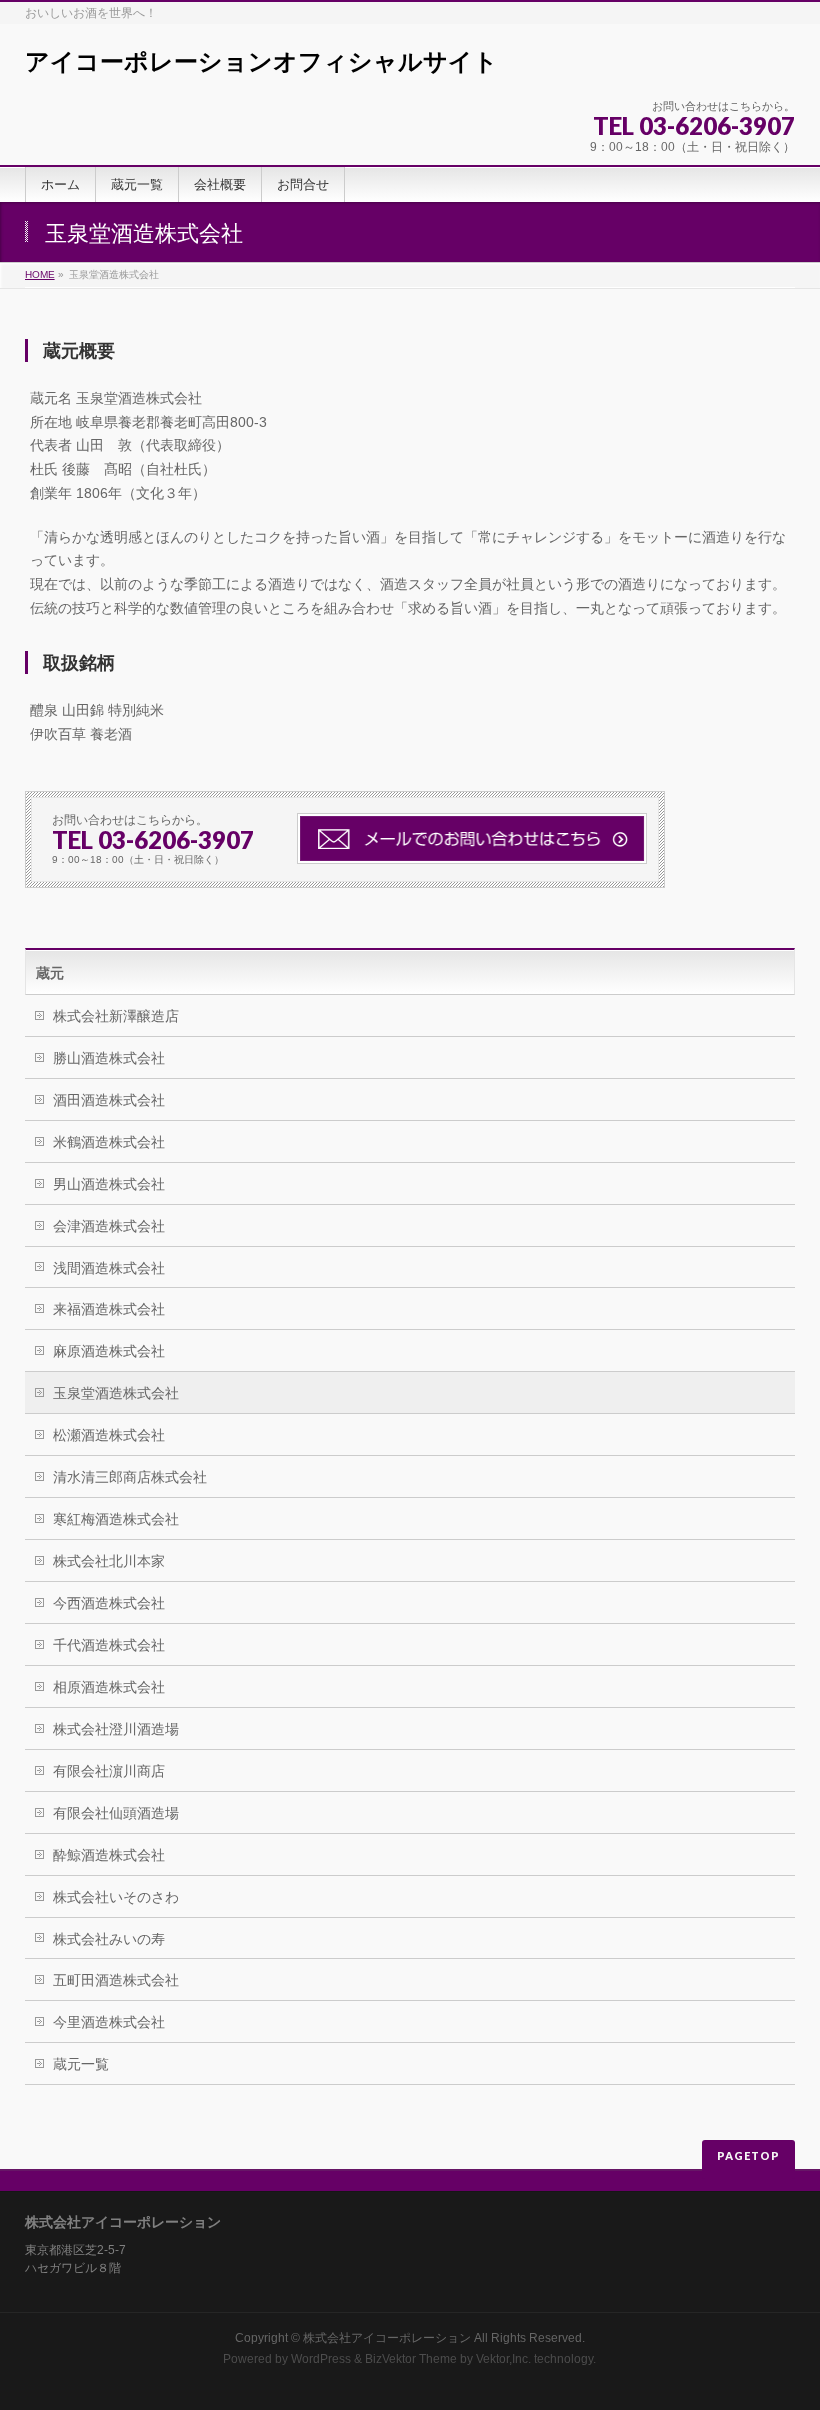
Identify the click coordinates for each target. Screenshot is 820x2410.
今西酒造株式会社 (109, 1603)
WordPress (321, 2359)
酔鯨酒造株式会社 (109, 1855)
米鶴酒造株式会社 (109, 1142)
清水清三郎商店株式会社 (130, 1477)
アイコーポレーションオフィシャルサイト (261, 61)
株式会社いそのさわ (116, 1897)
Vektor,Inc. (503, 2359)
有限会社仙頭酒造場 (116, 1813)
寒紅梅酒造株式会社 (116, 1519)
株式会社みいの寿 (109, 1939)
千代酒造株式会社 (109, 1645)
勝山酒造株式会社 (109, 1058)
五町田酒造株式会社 (116, 1980)
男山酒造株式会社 (109, 1184)
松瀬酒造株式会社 (109, 1435)
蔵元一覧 (81, 2064)
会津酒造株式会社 (109, 1226)
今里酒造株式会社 (109, 2022)
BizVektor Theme (411, 2359)
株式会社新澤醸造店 (116, 1016)
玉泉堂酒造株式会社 (116, 1393)
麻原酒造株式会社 (109, 1351)
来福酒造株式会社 (109, 1309)
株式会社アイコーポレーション (387, 2338)
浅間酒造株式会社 (109, 1268)
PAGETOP (748, 2155)
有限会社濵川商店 (109, 1771)
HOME (40, 274)
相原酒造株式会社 (109, 1687)
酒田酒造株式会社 (109, 1100)
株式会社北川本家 (109, 1561)
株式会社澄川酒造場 (116, 1729)
